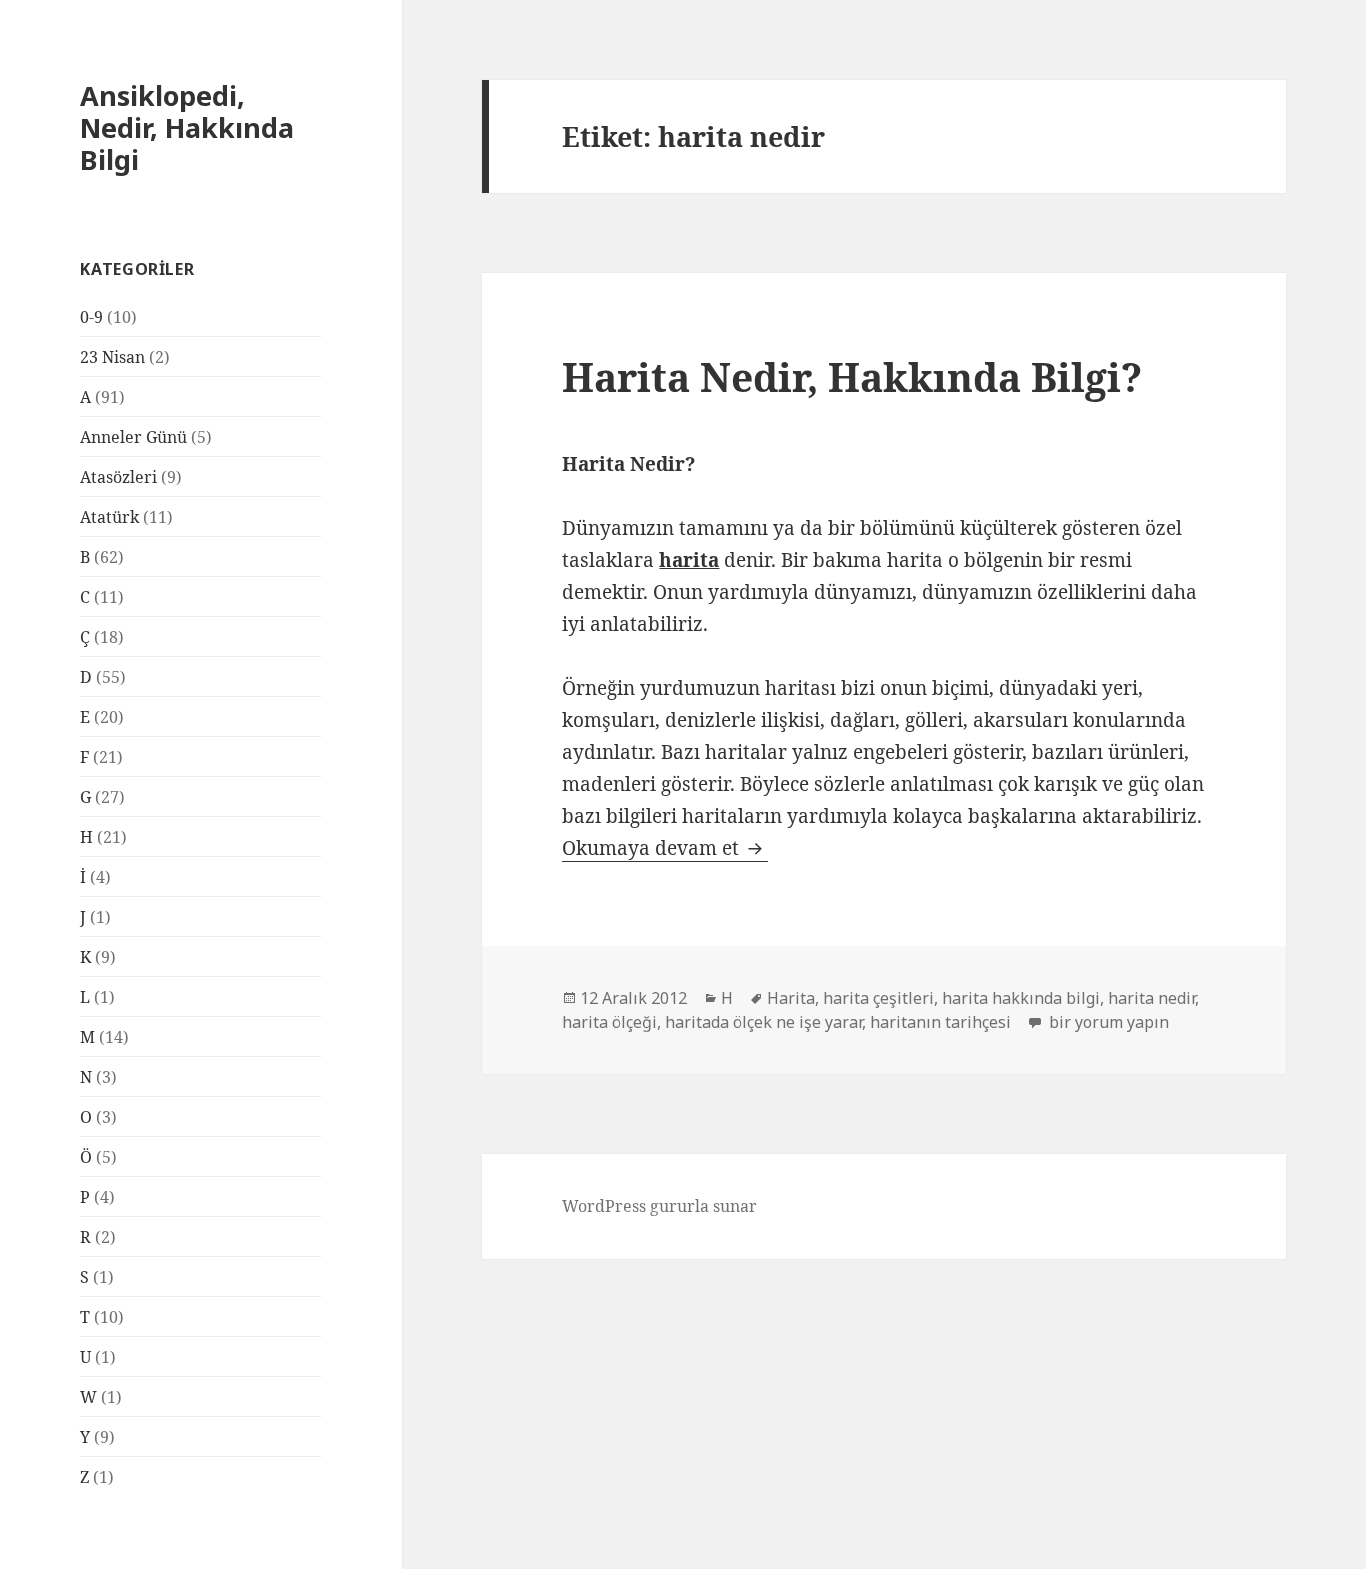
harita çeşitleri (878, 998)
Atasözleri (118, 477)
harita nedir (1151, 998)
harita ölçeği (609, 1022)
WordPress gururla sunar (659, 1206)
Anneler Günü (133, 437)
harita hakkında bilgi (1021, 998)
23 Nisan (112, 357)
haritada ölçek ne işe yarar (763, 1022)
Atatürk (109, 517)
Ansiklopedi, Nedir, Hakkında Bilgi (187, 127)
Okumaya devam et (665, 848)
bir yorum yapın (1107, 1022)
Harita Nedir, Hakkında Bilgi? (852, 376)
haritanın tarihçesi (940, 1022)
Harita (791, 998)
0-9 (91, 317)
